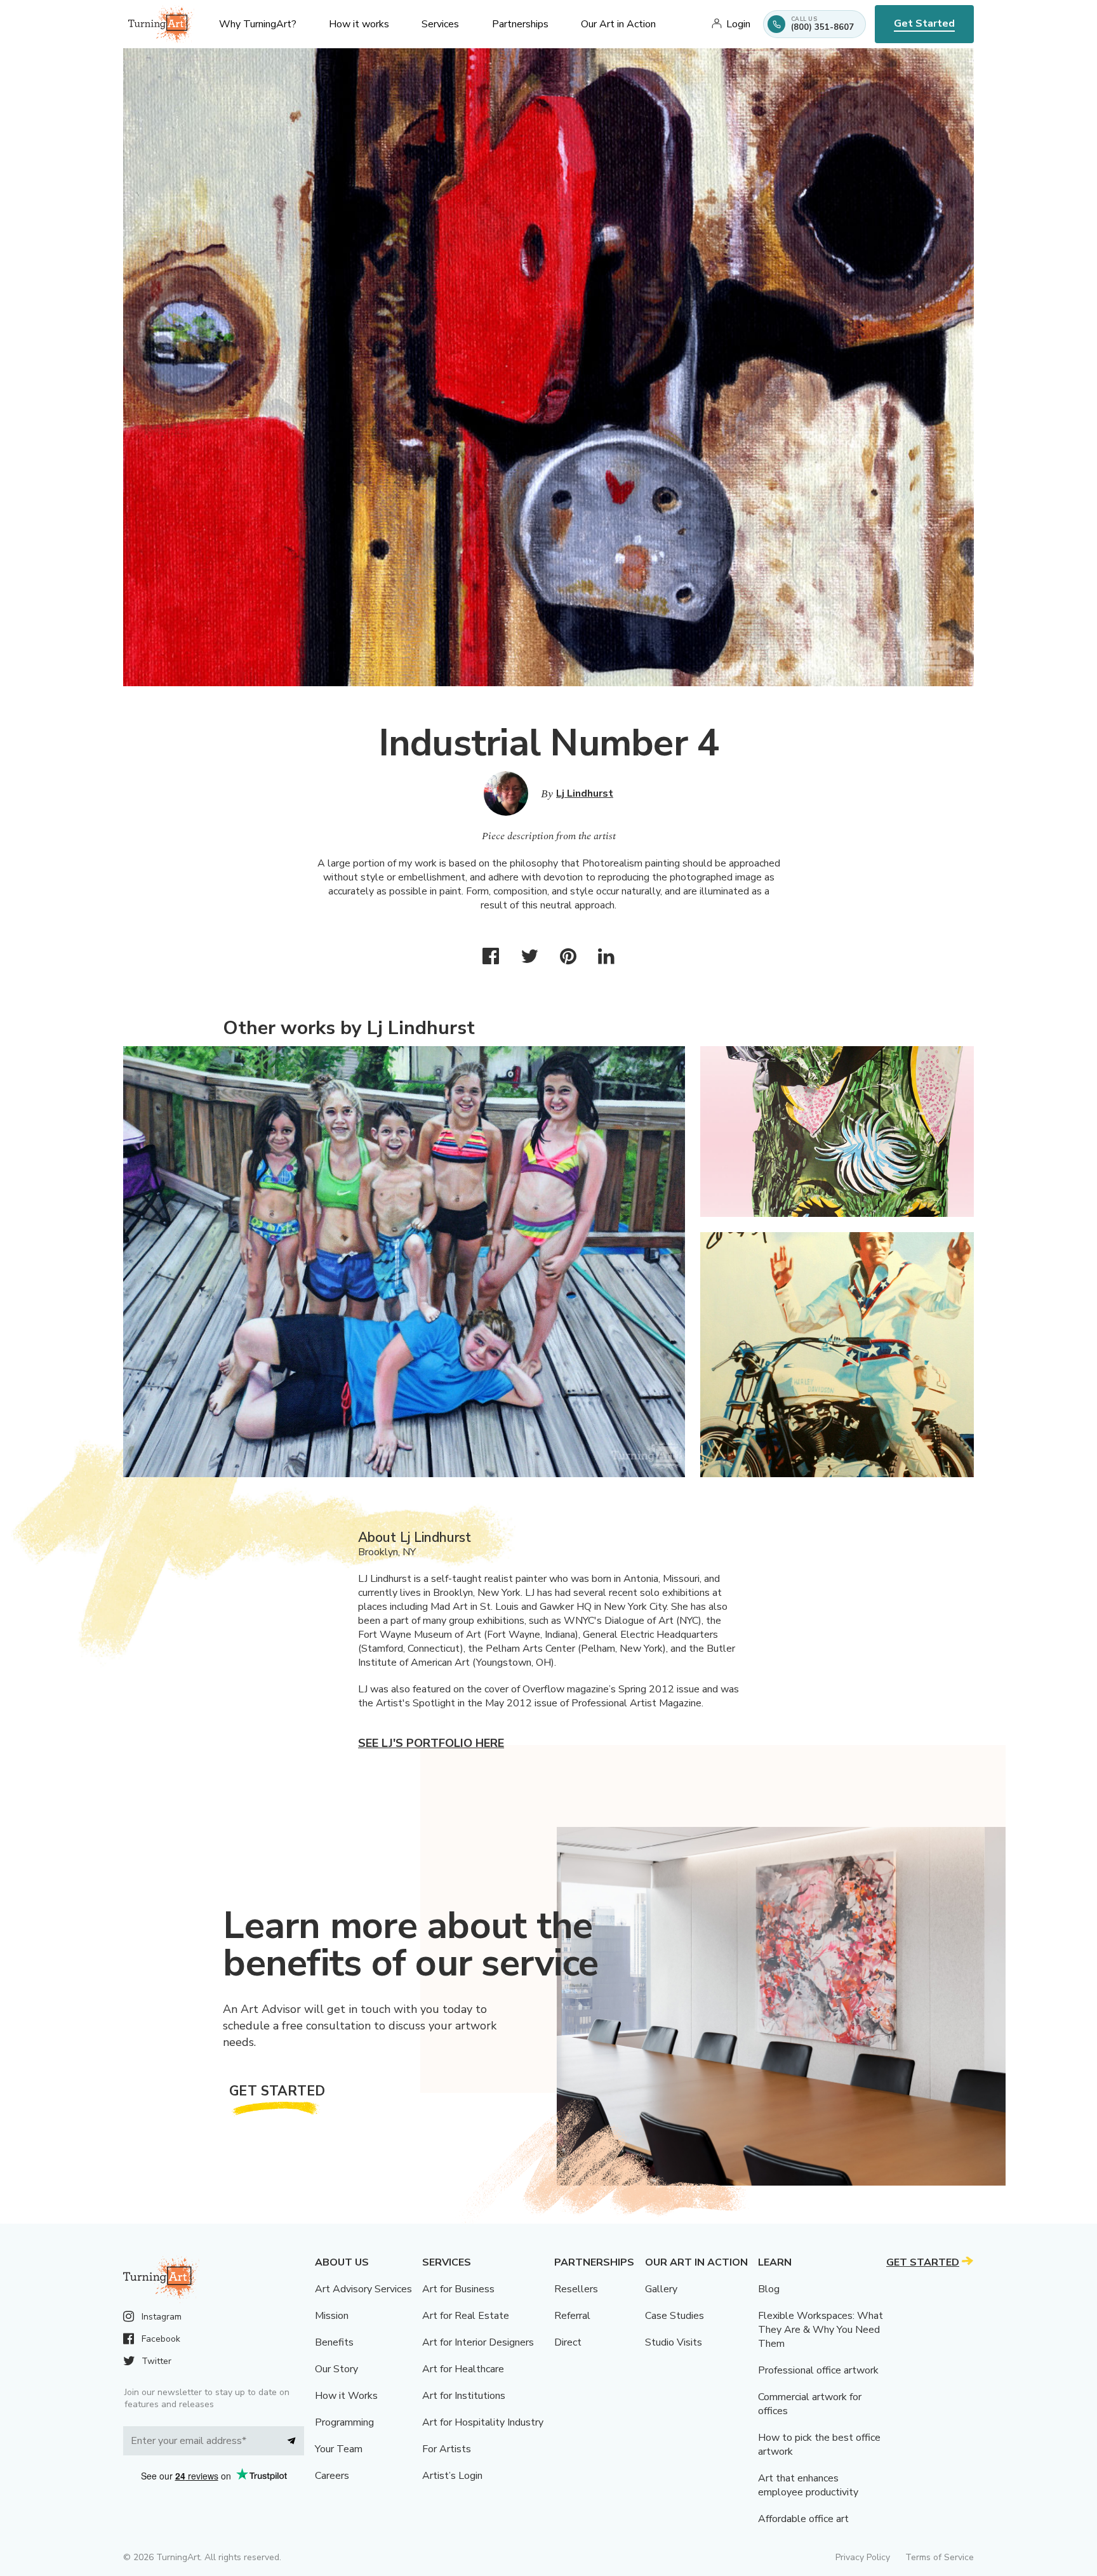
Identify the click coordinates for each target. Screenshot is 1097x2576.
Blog (769, 2289)
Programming (344, 2422)
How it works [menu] (359, 24)
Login (738, 24)
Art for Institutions (464, 2396)
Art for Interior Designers (478, 2342)
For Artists (447, 2449)
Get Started (924, 23)
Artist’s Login (452, 2476)
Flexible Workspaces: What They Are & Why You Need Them (821, 2330)
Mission (332, 2316)
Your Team (339, 2449)
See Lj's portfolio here (431, 1743)
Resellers (576, 2289)
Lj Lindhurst (585, 793)
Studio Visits (674, 2342)
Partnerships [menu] (520, 24)
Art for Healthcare (463, 2369)
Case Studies (675, 2316)
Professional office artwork (818, 2370)
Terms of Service (940, 2557)
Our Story (336, 2369)
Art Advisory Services (363, 2289)
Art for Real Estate (466, 2316)
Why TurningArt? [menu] (258, 24)
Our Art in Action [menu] (618, 24)
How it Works (346, 2396)
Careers (332, 2476)
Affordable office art (803, 2519)
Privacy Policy (863, 2557)
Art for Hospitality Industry (483, 2422)
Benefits (334, 2342)
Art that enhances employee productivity (808, 2485)
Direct (568, 2342)
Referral (572, 2316)
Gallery (661, 2289)
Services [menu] (440, 24)
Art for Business (458, 2289)
